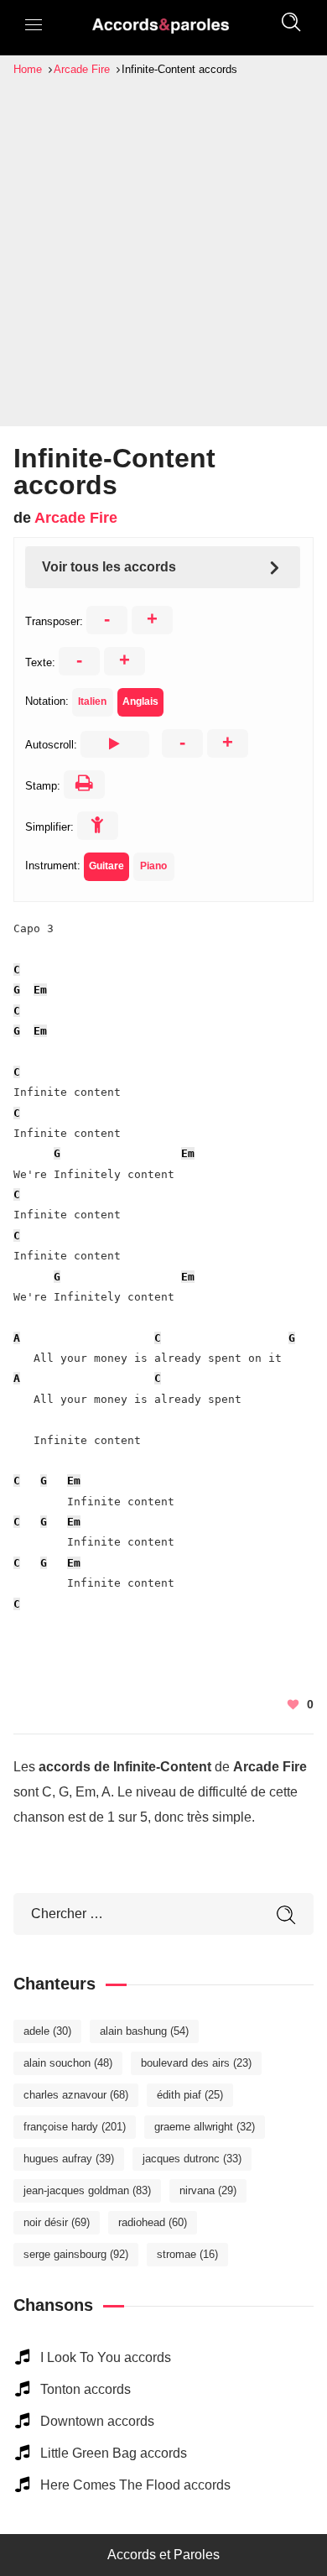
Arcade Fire (76, 518)
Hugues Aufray (69, 2159)
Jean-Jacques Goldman (87, 2190)
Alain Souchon (68, 2063)
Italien (92, 701)
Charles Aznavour (76, 2095)
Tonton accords (86, 2389)
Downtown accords (97, 2421)
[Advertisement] (163, 251)
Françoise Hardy (75, 2127)
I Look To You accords (106, 2357)
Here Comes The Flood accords (135, 2485)
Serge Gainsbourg (76, 2254)
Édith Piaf (190, 2095)
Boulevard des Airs (196, 2063)
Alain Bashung (144, 2031)
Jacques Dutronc (192, 2159)
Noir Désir (57, 2222)
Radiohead (153, 2222)
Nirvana (208, 2190)
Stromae (187, 2254)
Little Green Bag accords (114, 2453)
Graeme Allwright (205, 2127)
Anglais (140, 701)
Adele (47, 2031)
